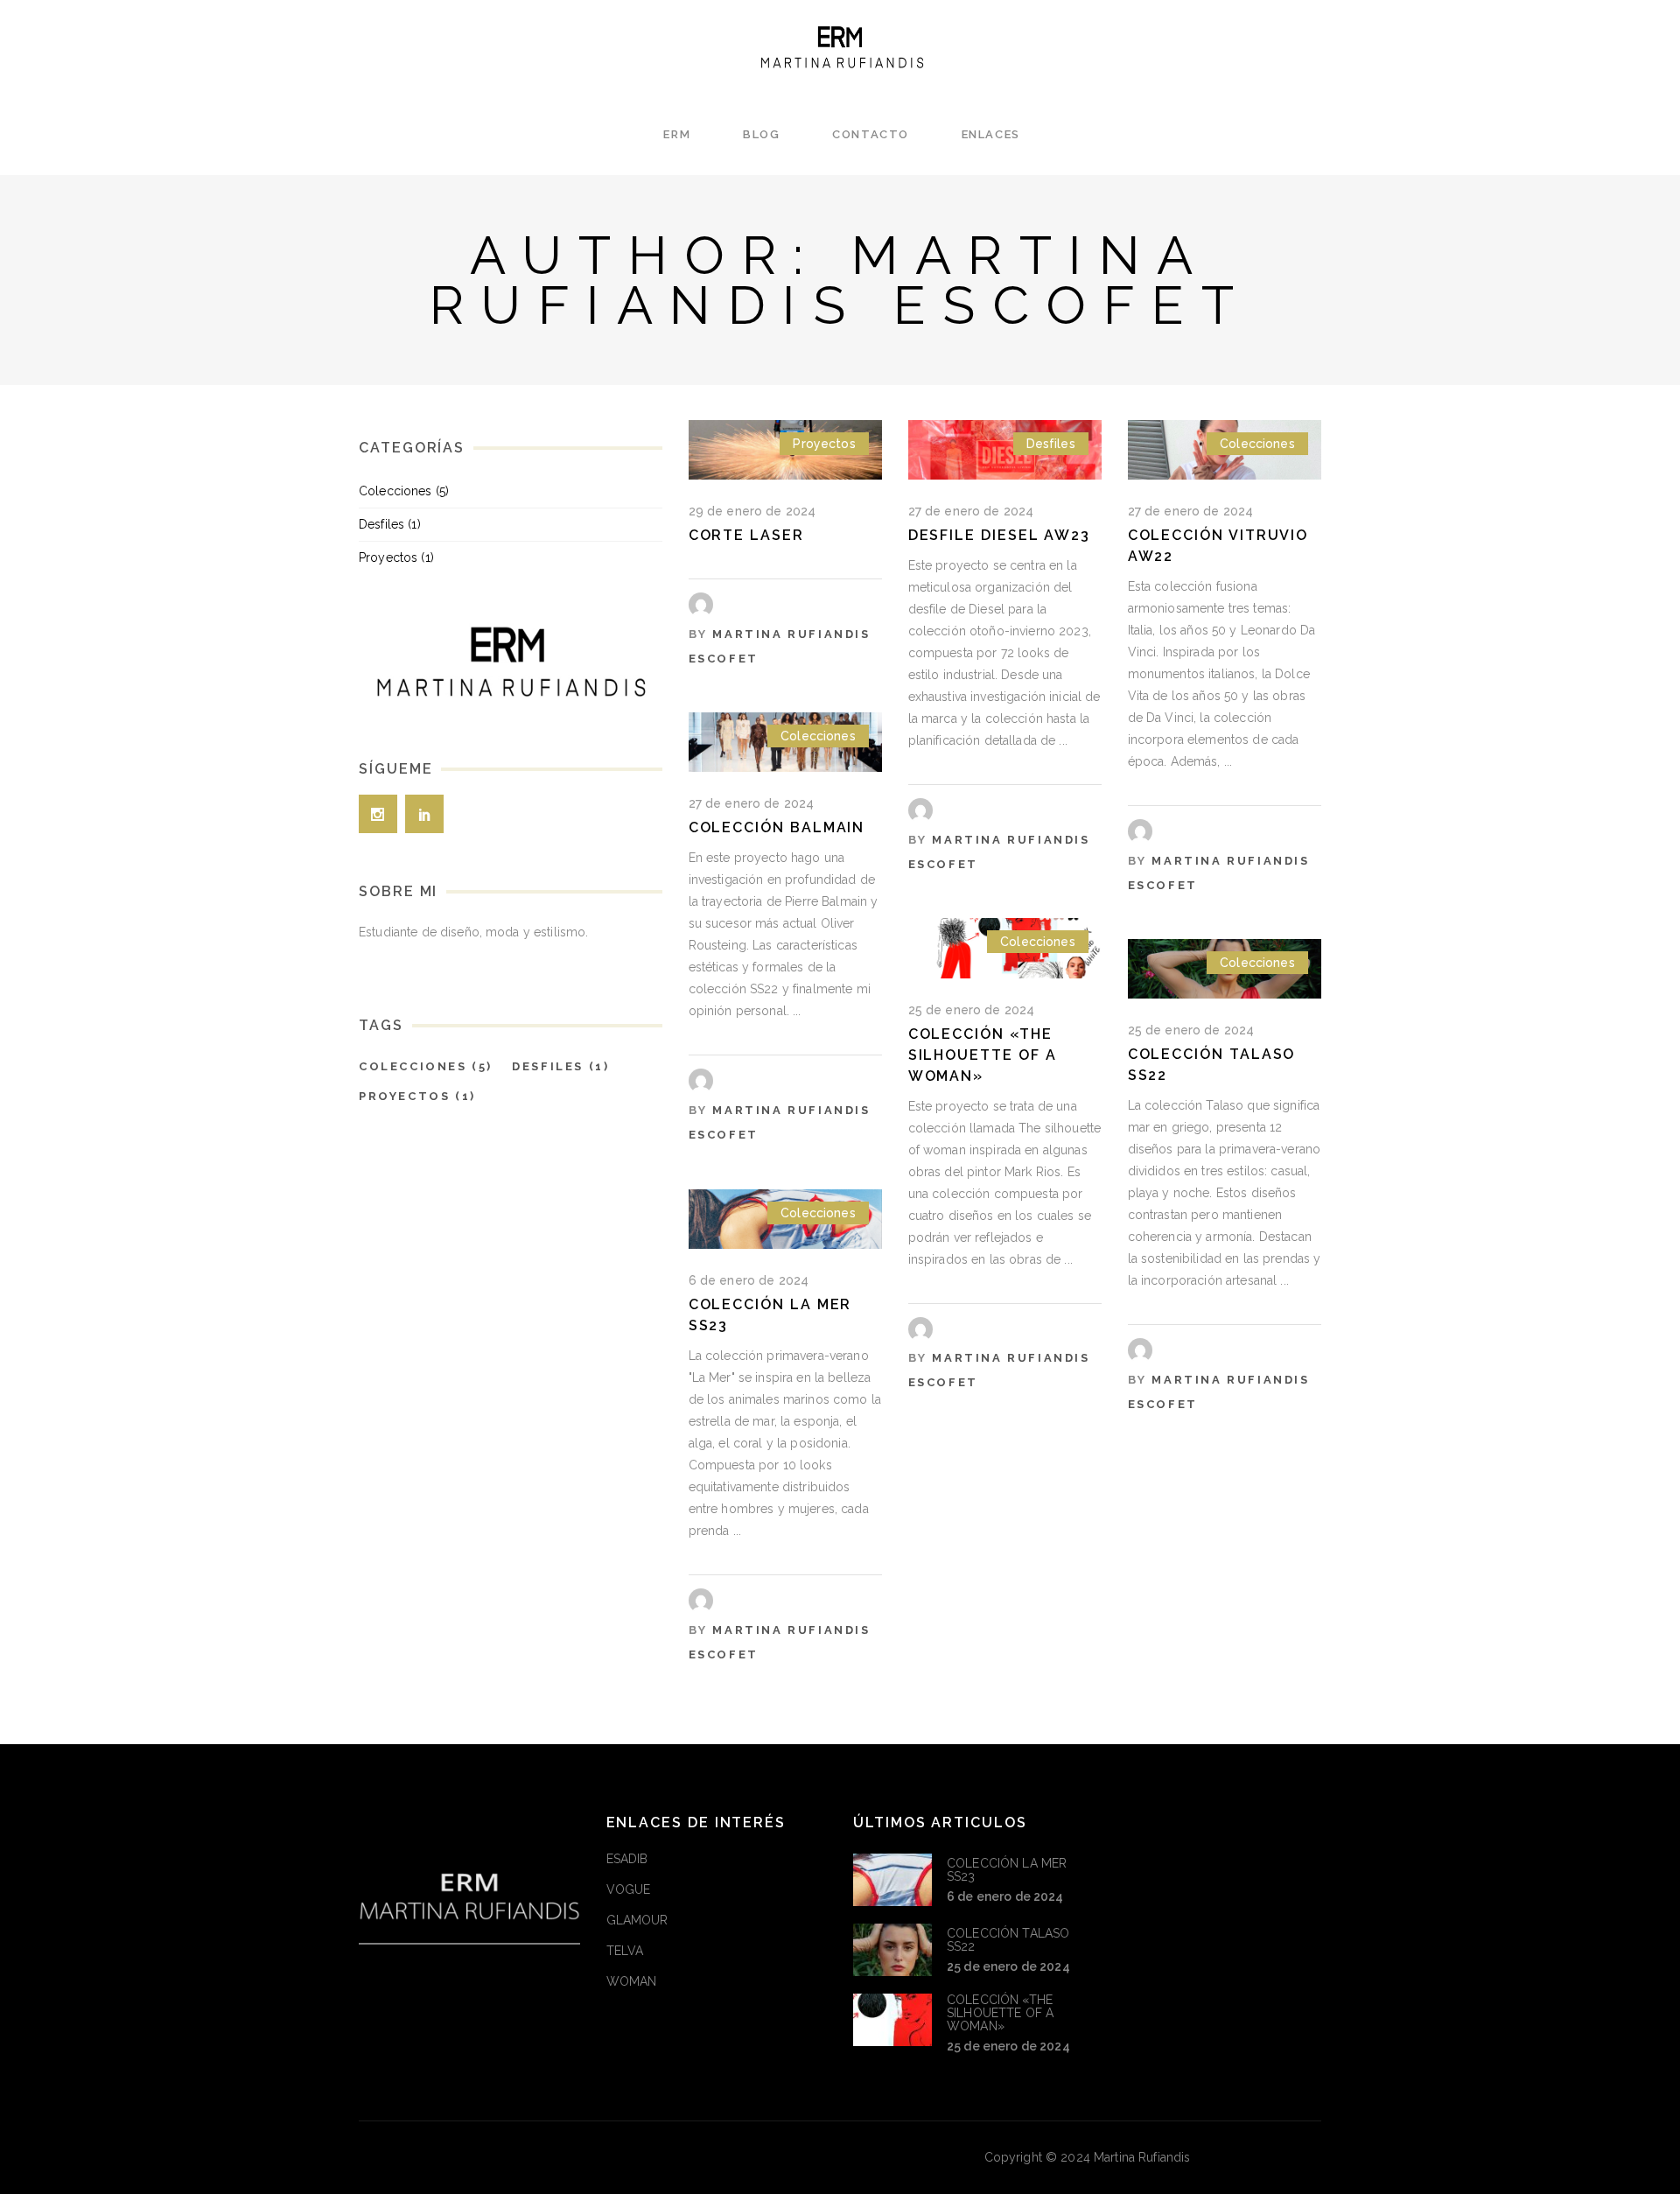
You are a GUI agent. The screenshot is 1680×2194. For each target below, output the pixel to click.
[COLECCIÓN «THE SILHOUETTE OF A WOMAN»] (892, 2020)
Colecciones (1257, 444)
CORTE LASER (746, 535)
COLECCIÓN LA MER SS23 (1007, 1870)
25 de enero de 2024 (972, 1010)
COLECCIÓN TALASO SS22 (1008, 1940)
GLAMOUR (637, 1920)
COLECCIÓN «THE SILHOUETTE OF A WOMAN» (983, 1055)
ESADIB (627, 1859)
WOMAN (632, 1981)
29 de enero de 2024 (752, 511)
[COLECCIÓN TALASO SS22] (892, 1950)
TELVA (625, 1951)
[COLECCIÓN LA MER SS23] (892, 1880)
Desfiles (1051, 444)
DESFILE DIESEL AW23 (999, 535)
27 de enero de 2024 (971, 511)
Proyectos (824, 444)
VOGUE (629, 1889)
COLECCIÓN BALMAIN (777, 827)
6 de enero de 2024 (749, 1280)
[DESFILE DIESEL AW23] (1005, 450)
